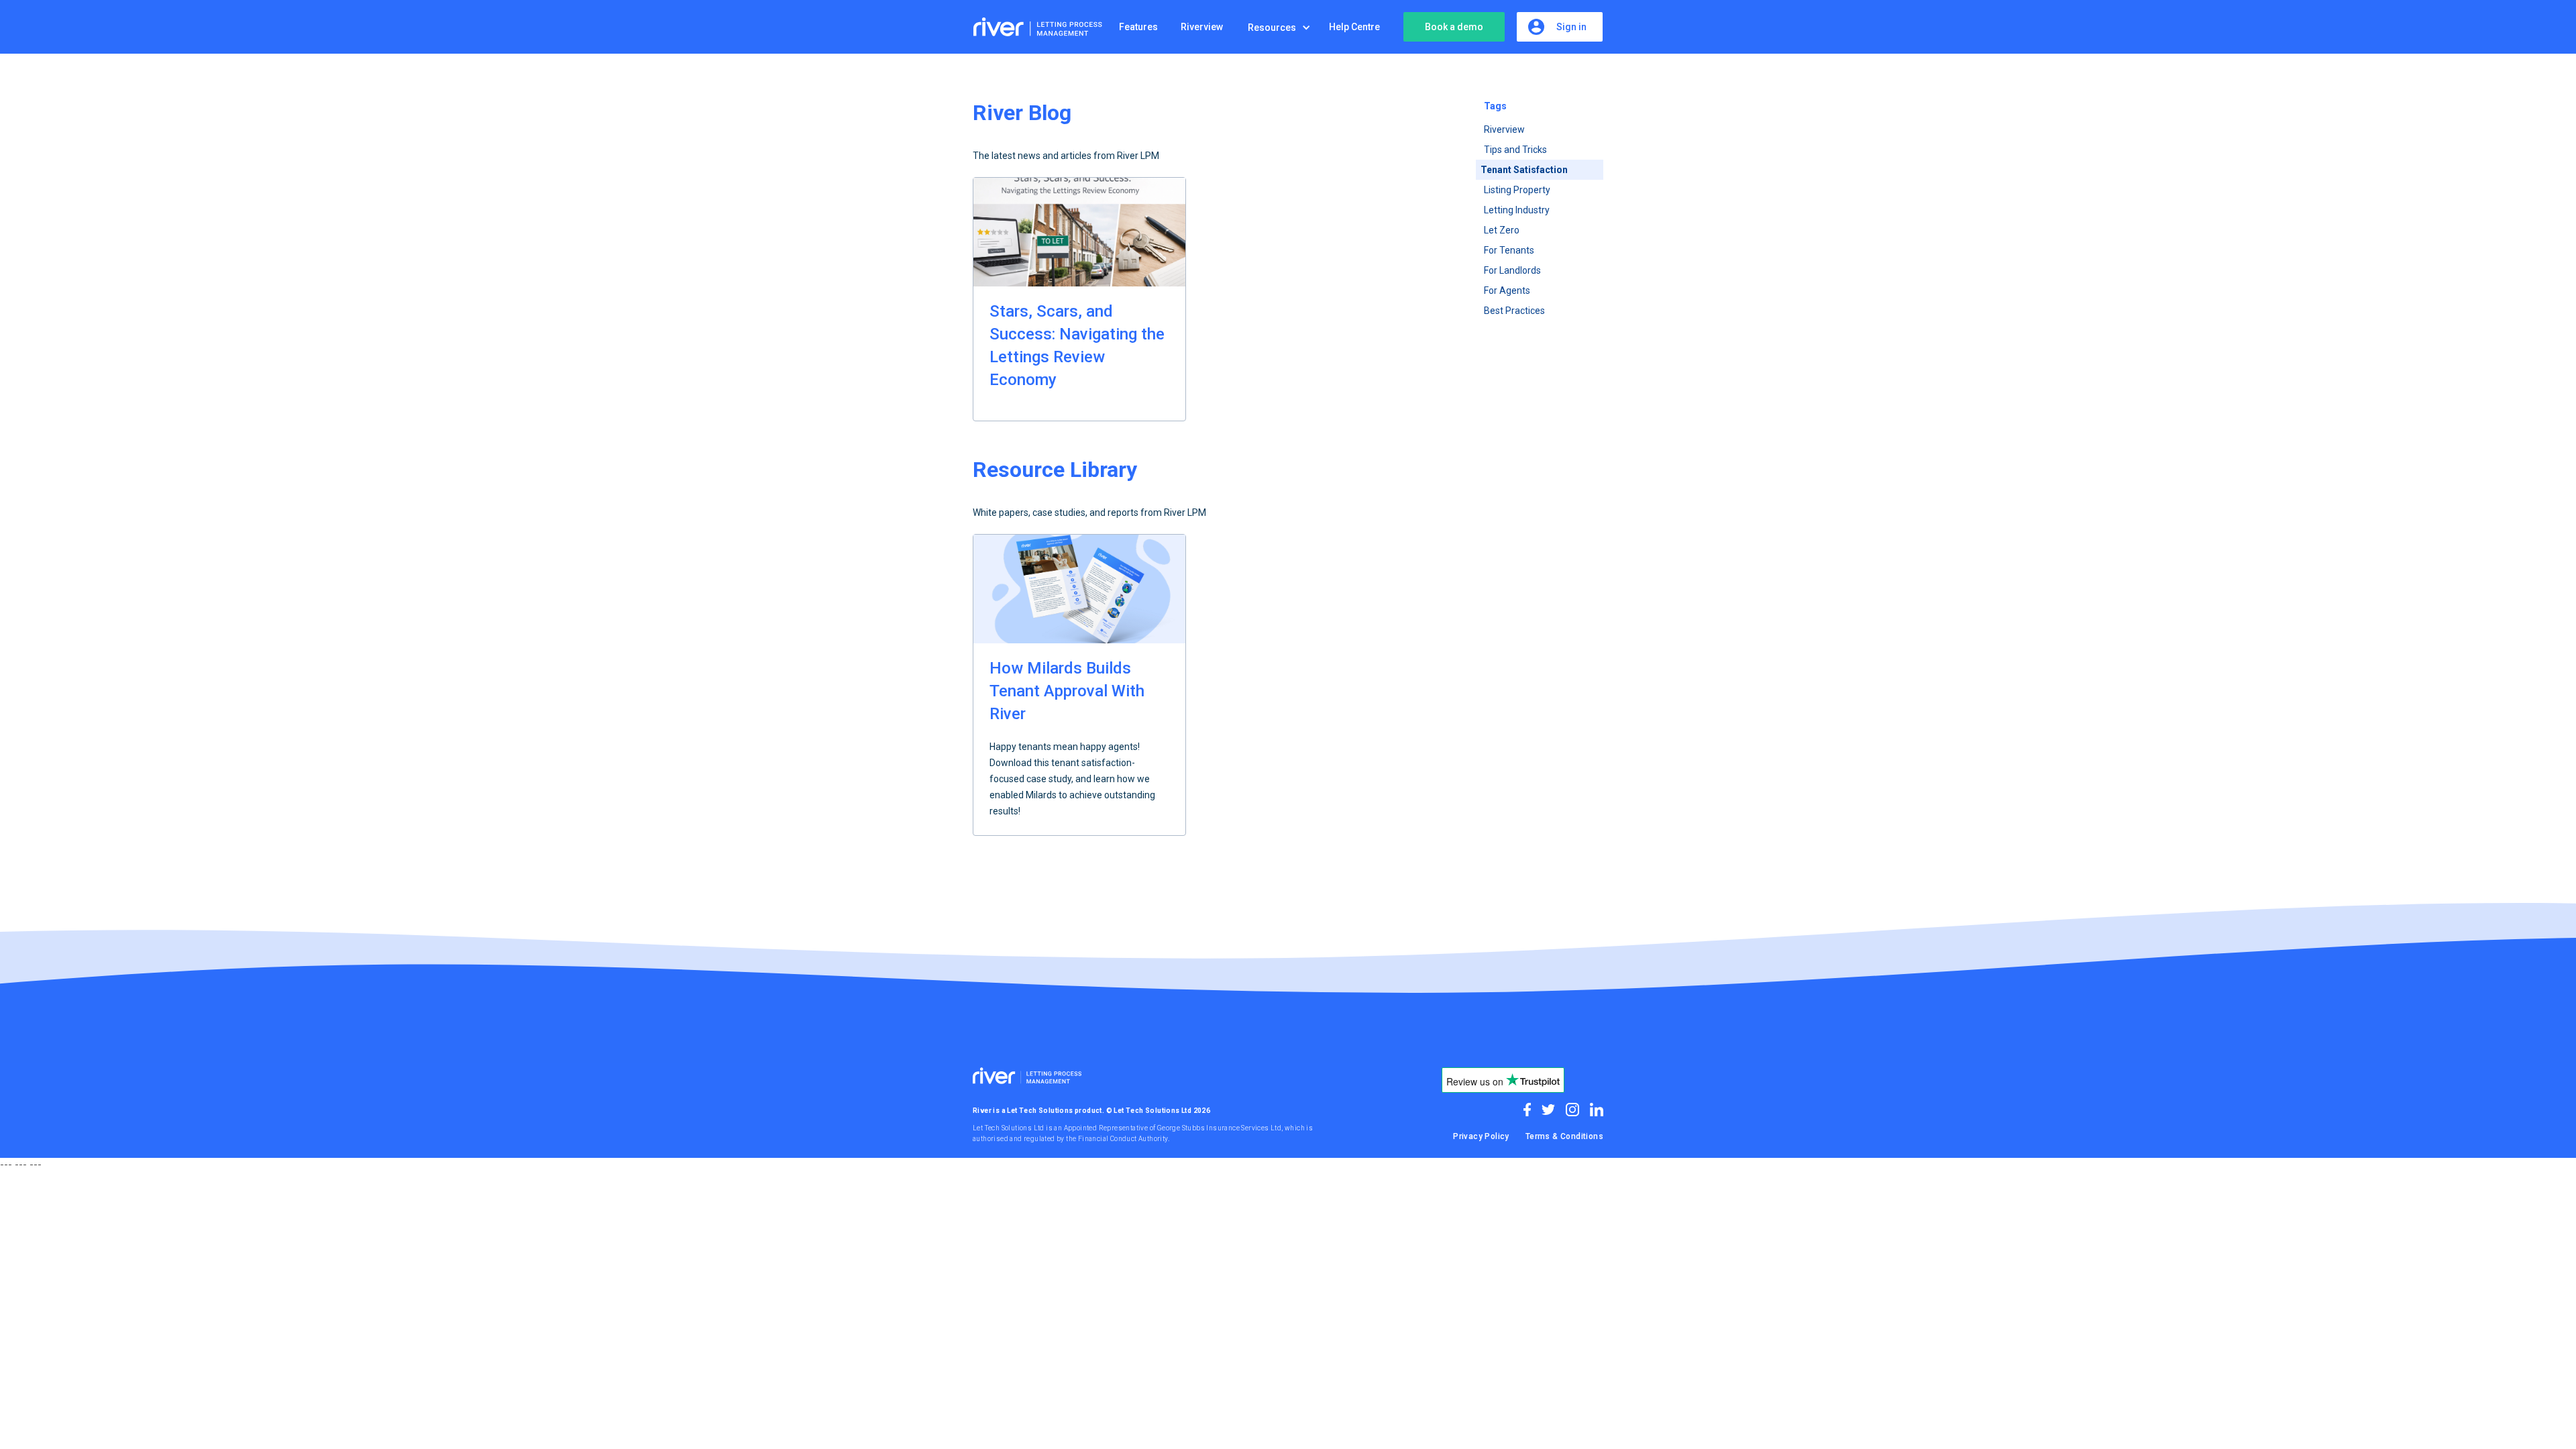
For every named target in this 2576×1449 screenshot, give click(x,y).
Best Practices (1514, 311)
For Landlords (1512, 270)
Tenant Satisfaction (1524, 170)
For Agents (1507, 290)
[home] (1040, 27)
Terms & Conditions (1564, 1136)
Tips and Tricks (1515, 150)
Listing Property (1517, 190)
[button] (1283, 28)
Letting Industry (1517, 210)
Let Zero (1502, 230)
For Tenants (1509, 250)
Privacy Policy (1481, 1136)
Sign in (1571, 27)
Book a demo (1454, 27)
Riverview (1504, 129)
